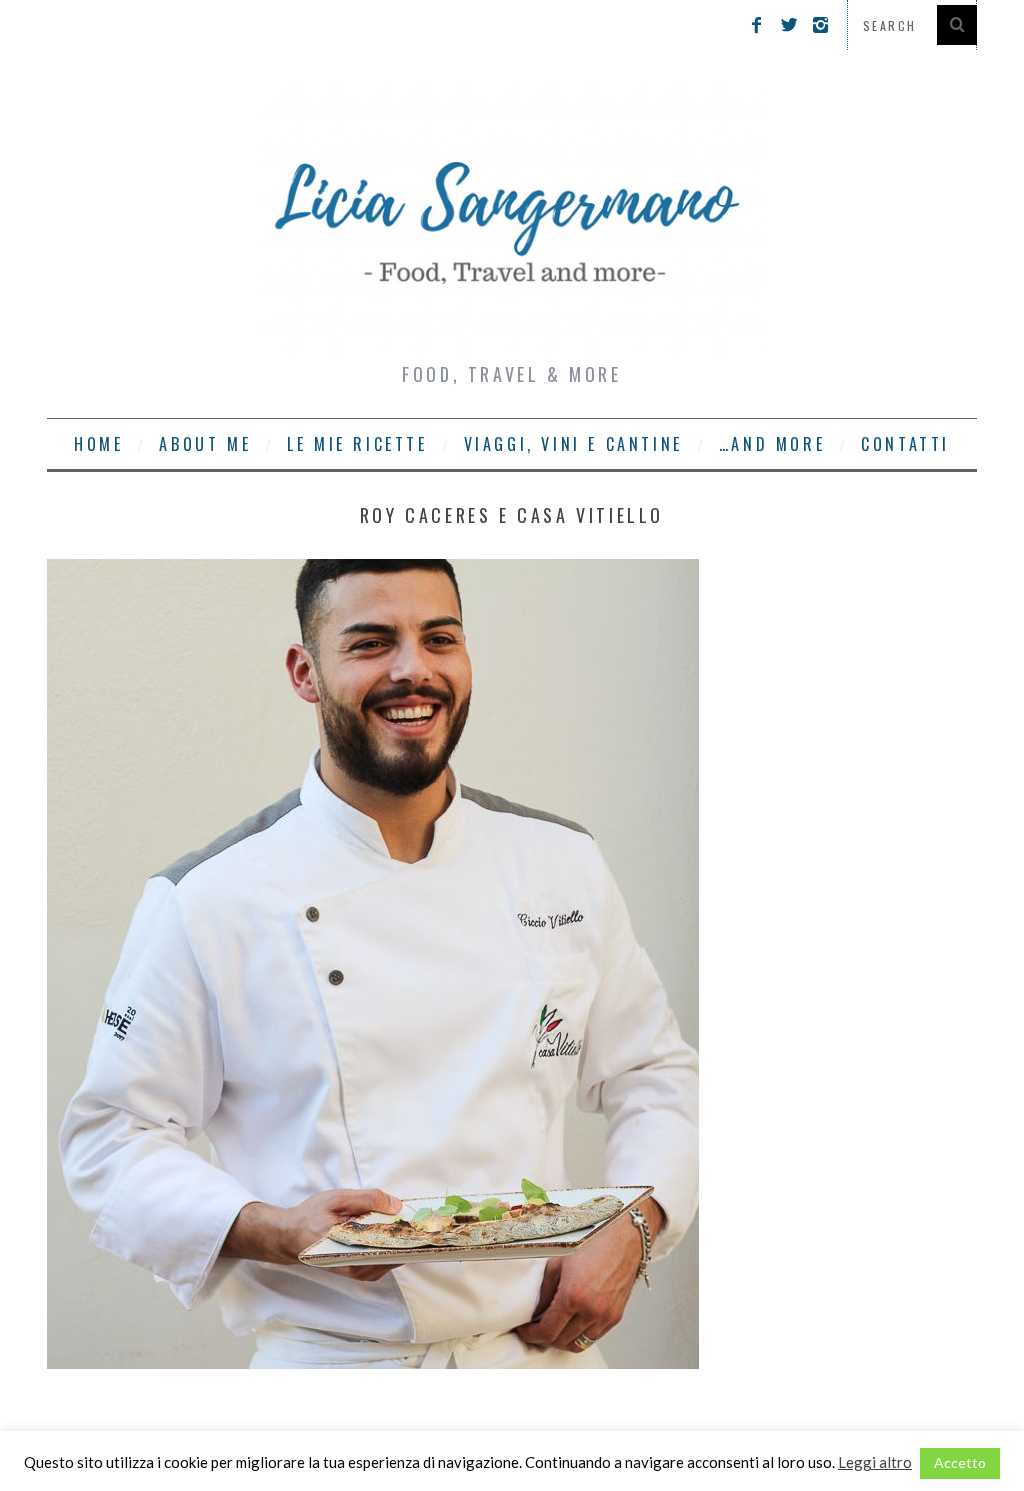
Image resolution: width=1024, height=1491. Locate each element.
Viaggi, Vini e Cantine (573, 444)
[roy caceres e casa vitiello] (373, 1362)
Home (98, 444)
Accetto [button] (960, 1462)
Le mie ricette (357, 444)
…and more (772, 444)
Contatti (905, 444)
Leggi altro (875, 1462)
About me (205, 444)
